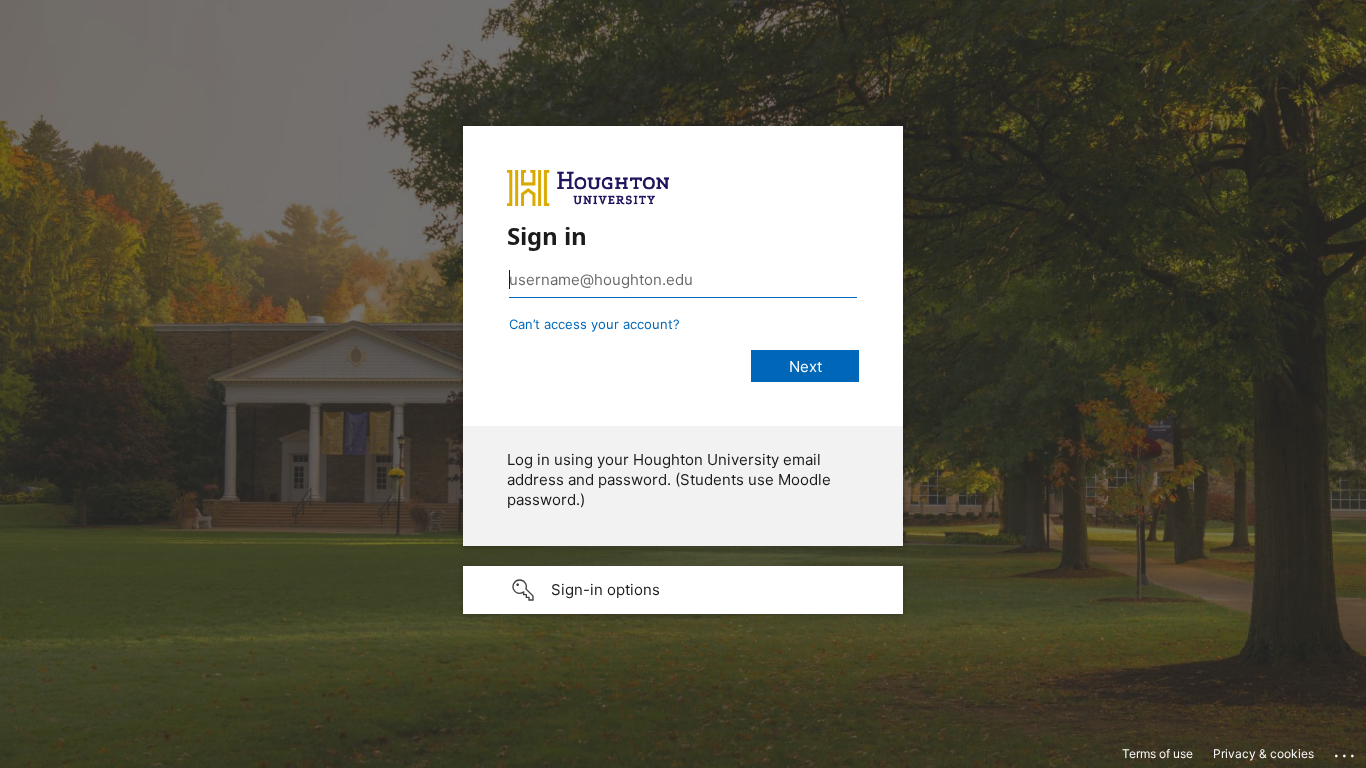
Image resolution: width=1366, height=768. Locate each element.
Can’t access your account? (594, 324)
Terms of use (1157, 753)
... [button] (1346, 751)
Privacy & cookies (1263, 753)
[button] (683, 590)
